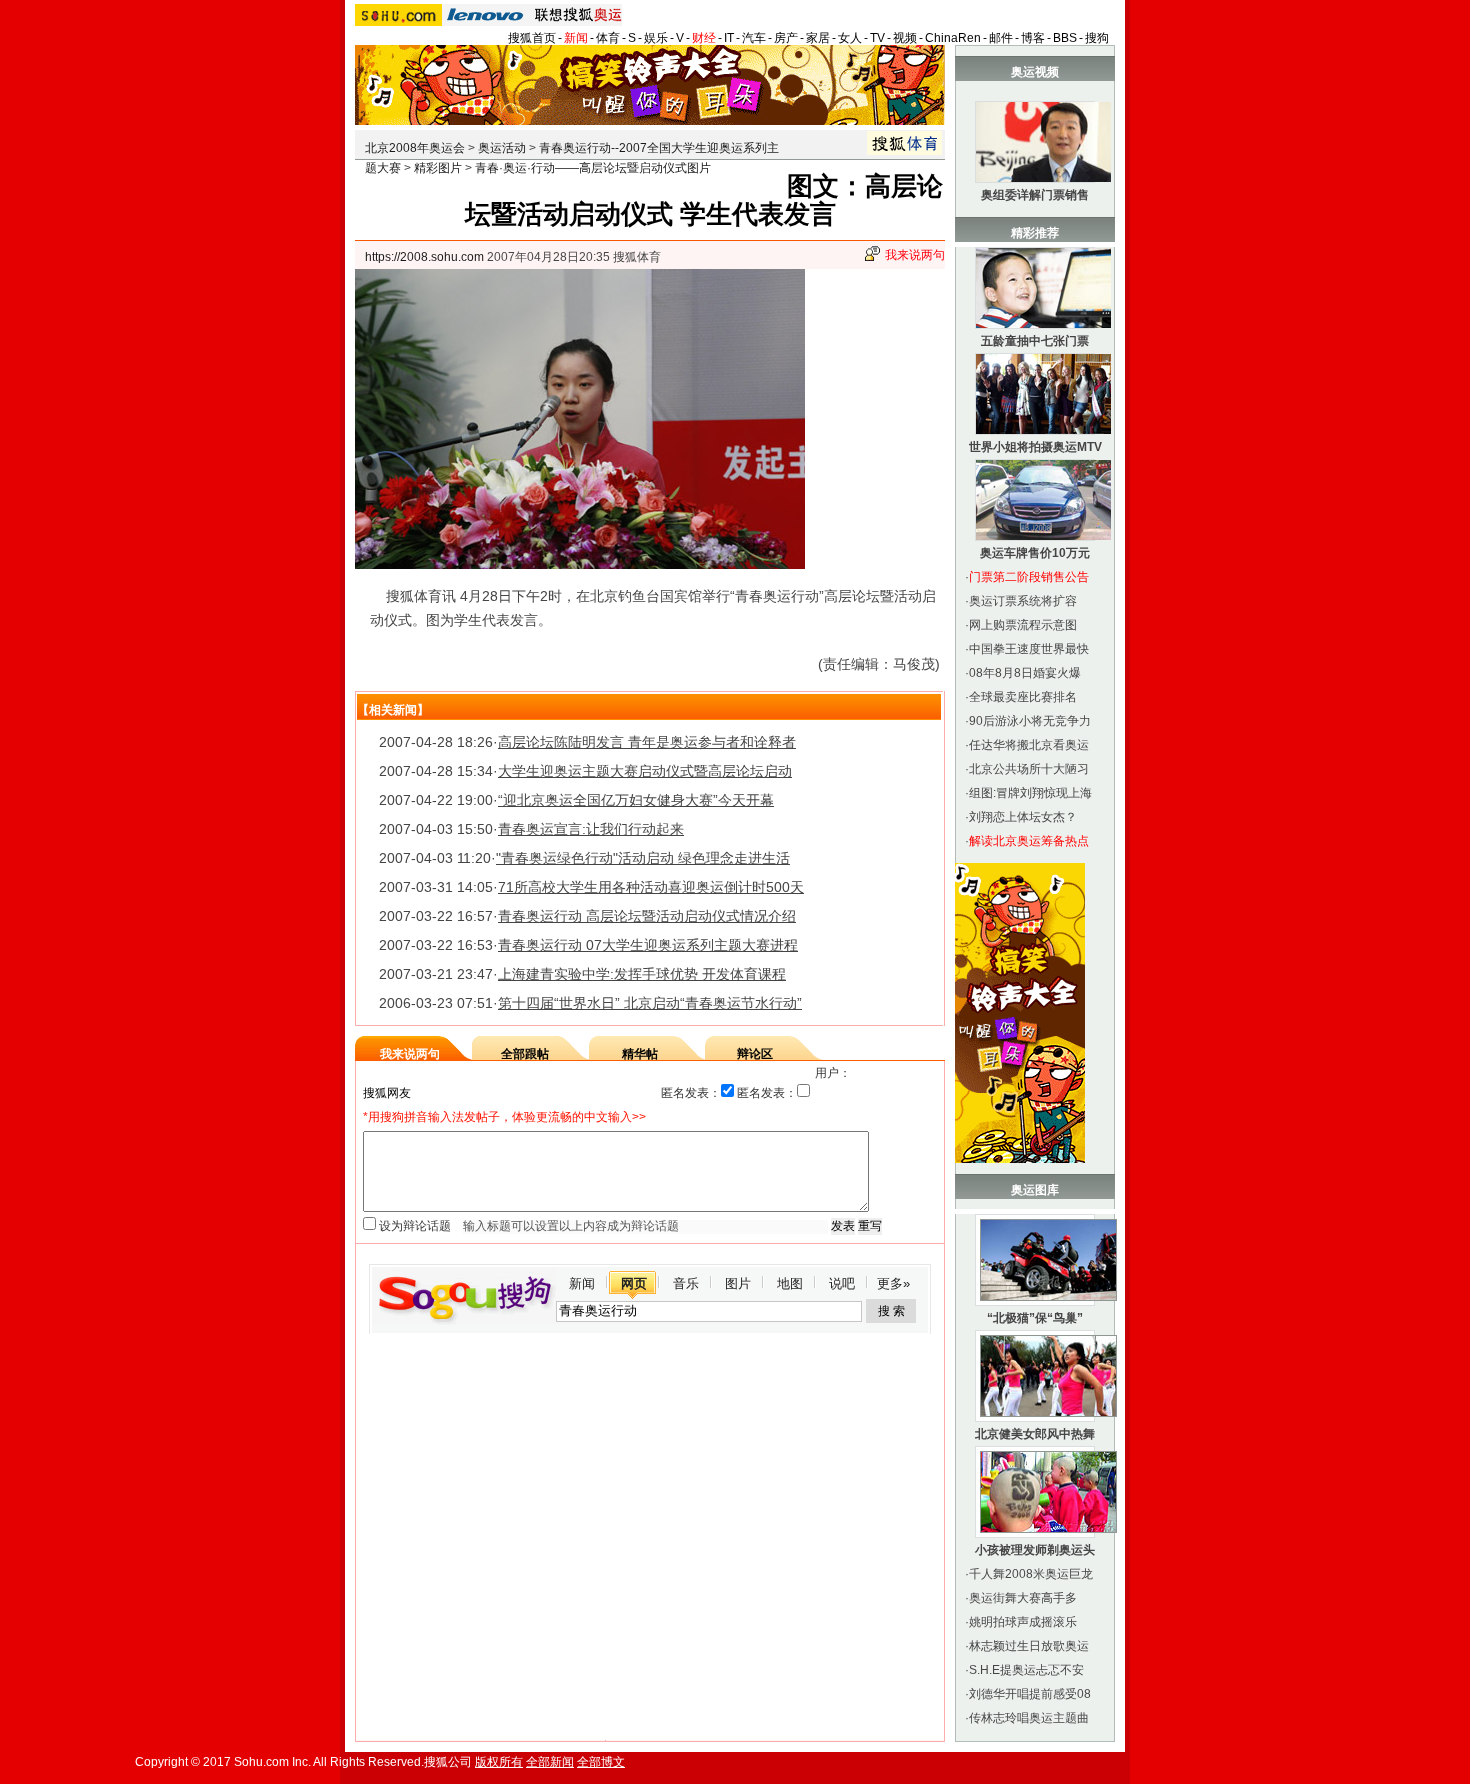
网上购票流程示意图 (1023, 625)
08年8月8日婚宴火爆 (1025, 673)
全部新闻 (550, 1762)
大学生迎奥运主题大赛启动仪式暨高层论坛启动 (645, 771)
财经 (704, 38)
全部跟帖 (525, 1054)
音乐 (686, 1283)
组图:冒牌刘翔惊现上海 (1030, 793)
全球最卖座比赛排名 (1023, 697)
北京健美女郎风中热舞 (1035, 1434)
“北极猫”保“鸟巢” (1035, 1318)
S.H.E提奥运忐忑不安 (1026, 1670)
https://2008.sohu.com (424, 257)
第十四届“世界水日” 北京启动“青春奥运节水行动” (650, 1003)
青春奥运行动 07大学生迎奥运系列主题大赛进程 (648, 945)
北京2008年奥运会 (415, 148)
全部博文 (601, 1762)
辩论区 (755, 1054)
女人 (850, 38)
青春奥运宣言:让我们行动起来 (591, 829)
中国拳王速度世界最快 (1029, 649)
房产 (786, 38)
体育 (608, 38)
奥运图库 (1035, 1190)
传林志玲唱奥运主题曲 (1029, 1718)
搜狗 (1097, 38)
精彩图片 (438, 168)
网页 (634, 1283)
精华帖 (640, 1054)
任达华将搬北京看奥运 (1029, 745)
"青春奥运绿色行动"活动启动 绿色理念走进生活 (643, 858)
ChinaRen (953, 38)
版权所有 (499, 1762)
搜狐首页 (532, 38)
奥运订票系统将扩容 (1023, 601)
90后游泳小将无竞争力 (1030, 721)
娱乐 (656, 38)
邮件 (1001, 38)
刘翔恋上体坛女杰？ (1023, 817)
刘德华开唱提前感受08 (1030, 1694)
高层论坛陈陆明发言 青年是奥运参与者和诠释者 (647, 742)
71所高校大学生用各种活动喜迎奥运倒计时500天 (651, 887)
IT (729, 38)
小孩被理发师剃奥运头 (1035, 1550)
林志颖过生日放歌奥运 (1029, 1646)
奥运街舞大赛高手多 (1023, 1598)
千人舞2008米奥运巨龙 (1031, 1574)
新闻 (576, 38)
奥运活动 (502, 148)
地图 (790, 1283)
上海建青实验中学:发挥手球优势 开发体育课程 (642, 974)
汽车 (754, 38)
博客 (1033, 38)
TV (877, 38)
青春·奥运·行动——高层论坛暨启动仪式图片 (593, 168)
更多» (893, 1283)
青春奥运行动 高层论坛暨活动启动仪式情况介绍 (647, 916)
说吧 (842, 1283)
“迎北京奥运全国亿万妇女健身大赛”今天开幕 (636, 800)
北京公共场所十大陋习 (1029, 769)
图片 (738, 1283)
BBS (1065, 38)
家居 (818, 38)
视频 (905, 38)
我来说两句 (915, 255)
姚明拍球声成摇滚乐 (1023, 1622)
